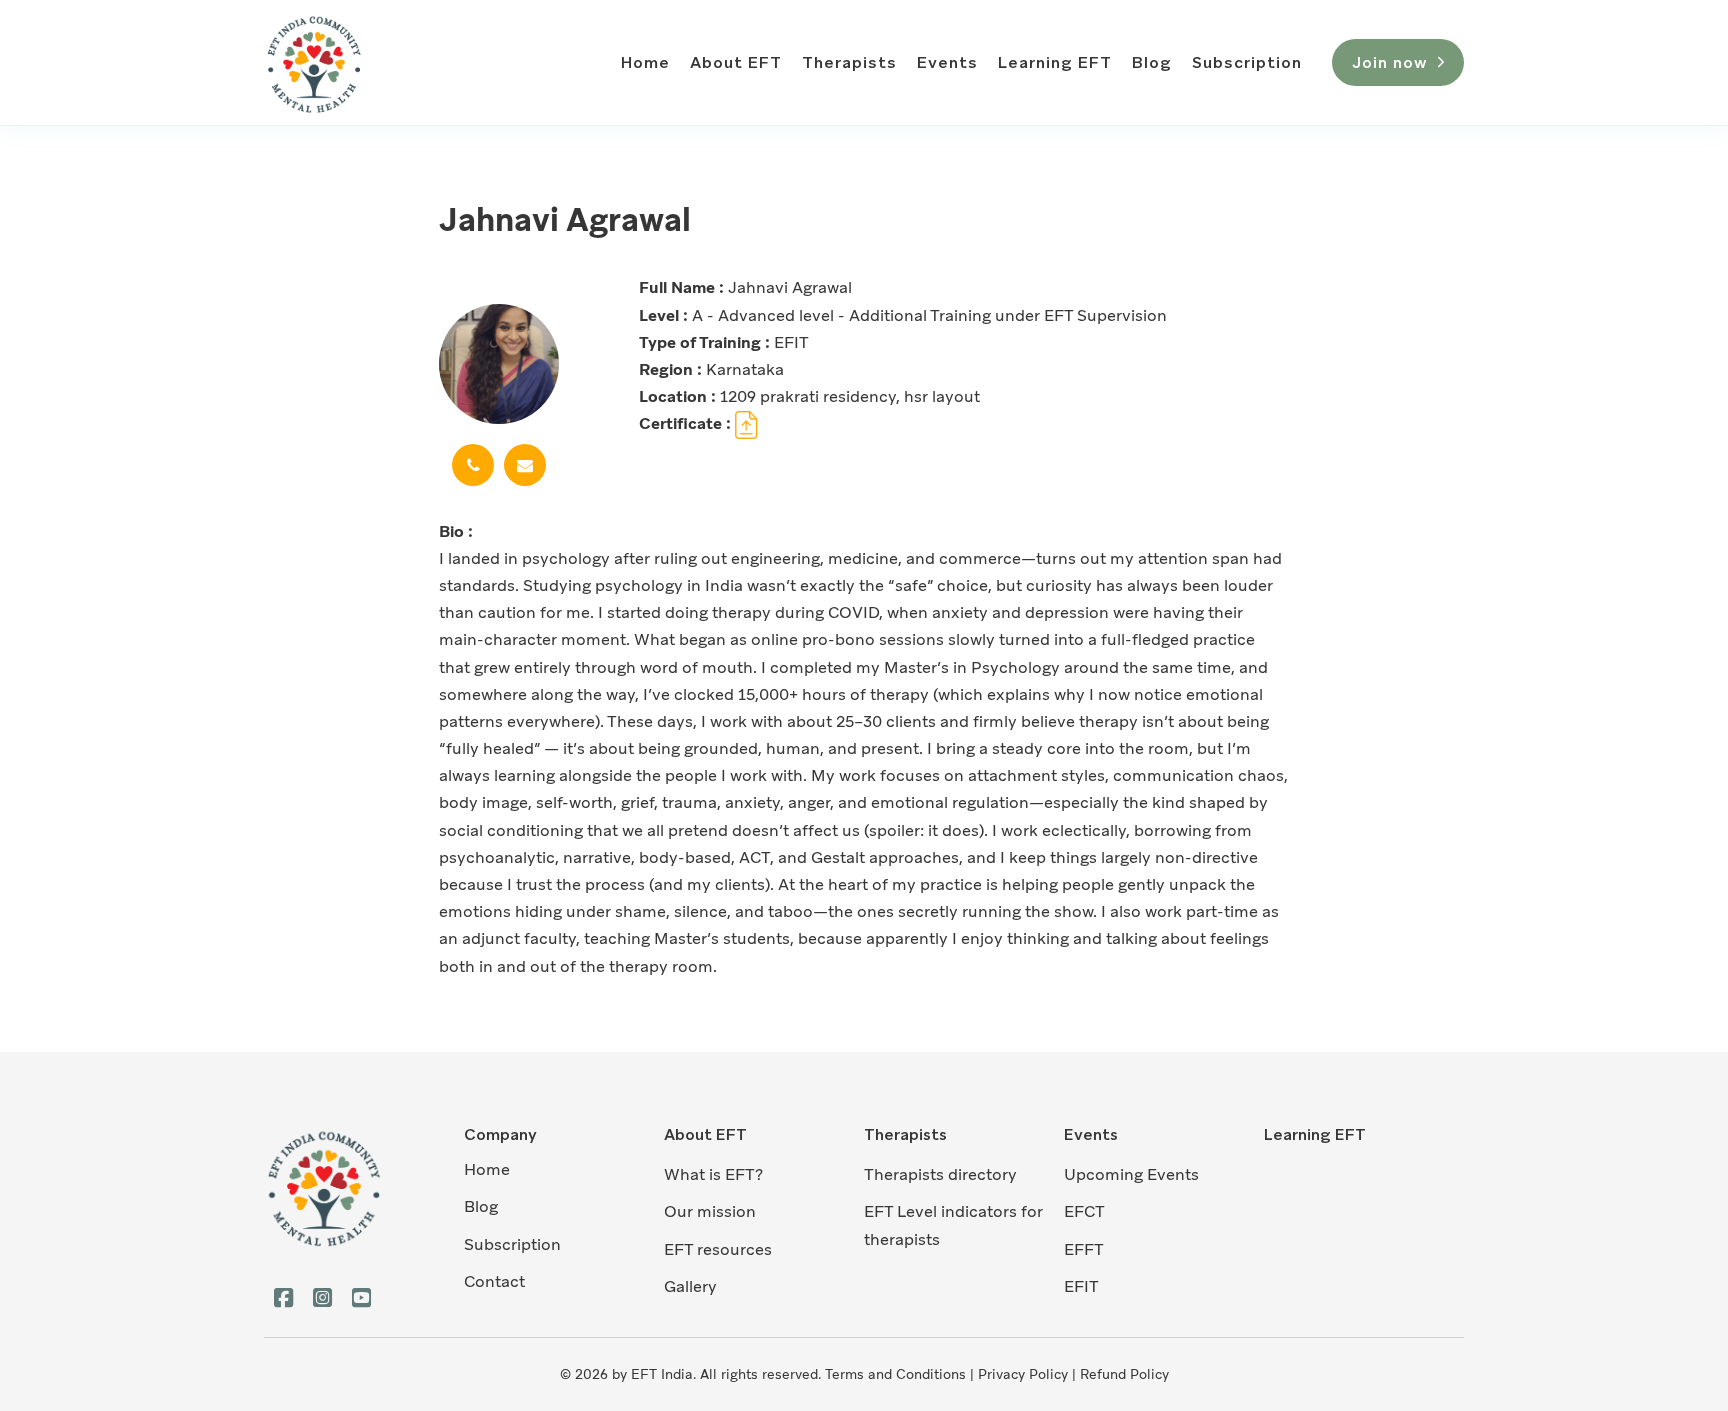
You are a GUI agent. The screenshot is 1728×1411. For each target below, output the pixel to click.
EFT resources (718, 1249)
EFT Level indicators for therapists (953, 1225)
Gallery (690, 1286)
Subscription (1247, 62)
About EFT (736, 62)
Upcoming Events (1131, 1174)
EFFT (1084, 1249)
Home (645, 62)
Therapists (849, 62)
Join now (1390, 62)
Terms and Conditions (895, 1374)
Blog (1152, 62)
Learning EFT (1055, 62)
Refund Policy (1124, 1374)
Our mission (710, 1211)
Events (947, 62)
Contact (494, 1281)
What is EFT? (713, 1174)
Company (500, 1134)
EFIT (1081, 1286)
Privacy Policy (1023, 1374)
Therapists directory (940, 1174)
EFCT (1084, 1211)
